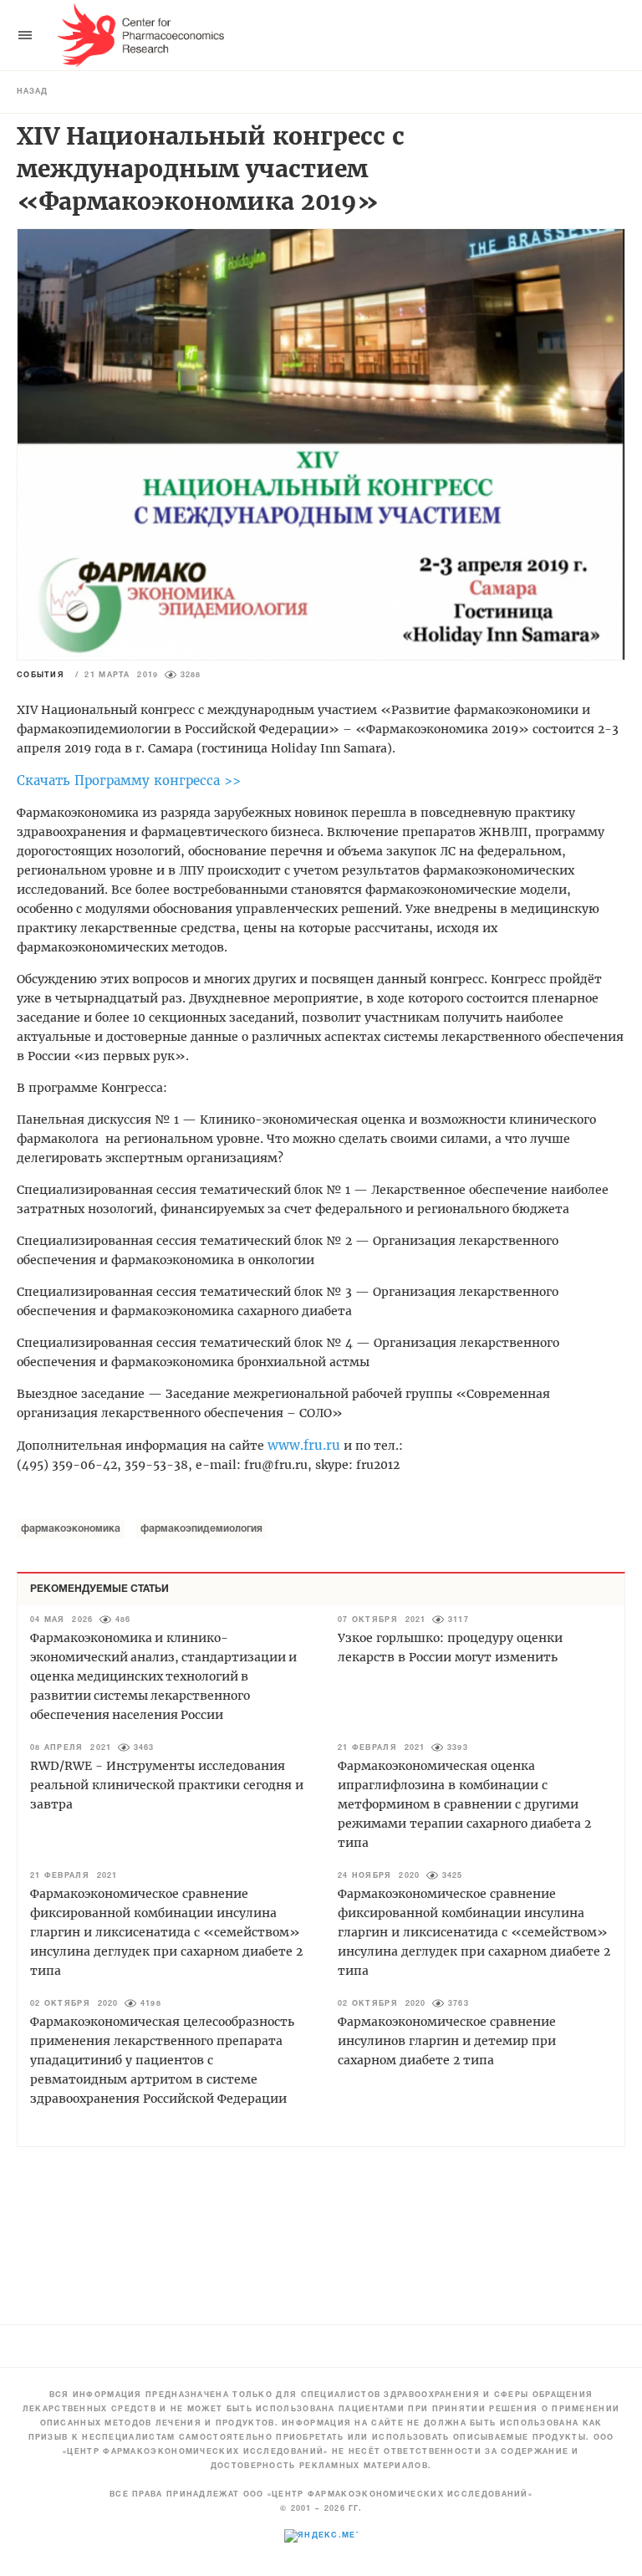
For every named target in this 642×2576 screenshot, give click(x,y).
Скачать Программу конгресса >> (129, 780)
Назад (32, 92)
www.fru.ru (304, 1445)
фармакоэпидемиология (201, 1529)
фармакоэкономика (71, 1529)
